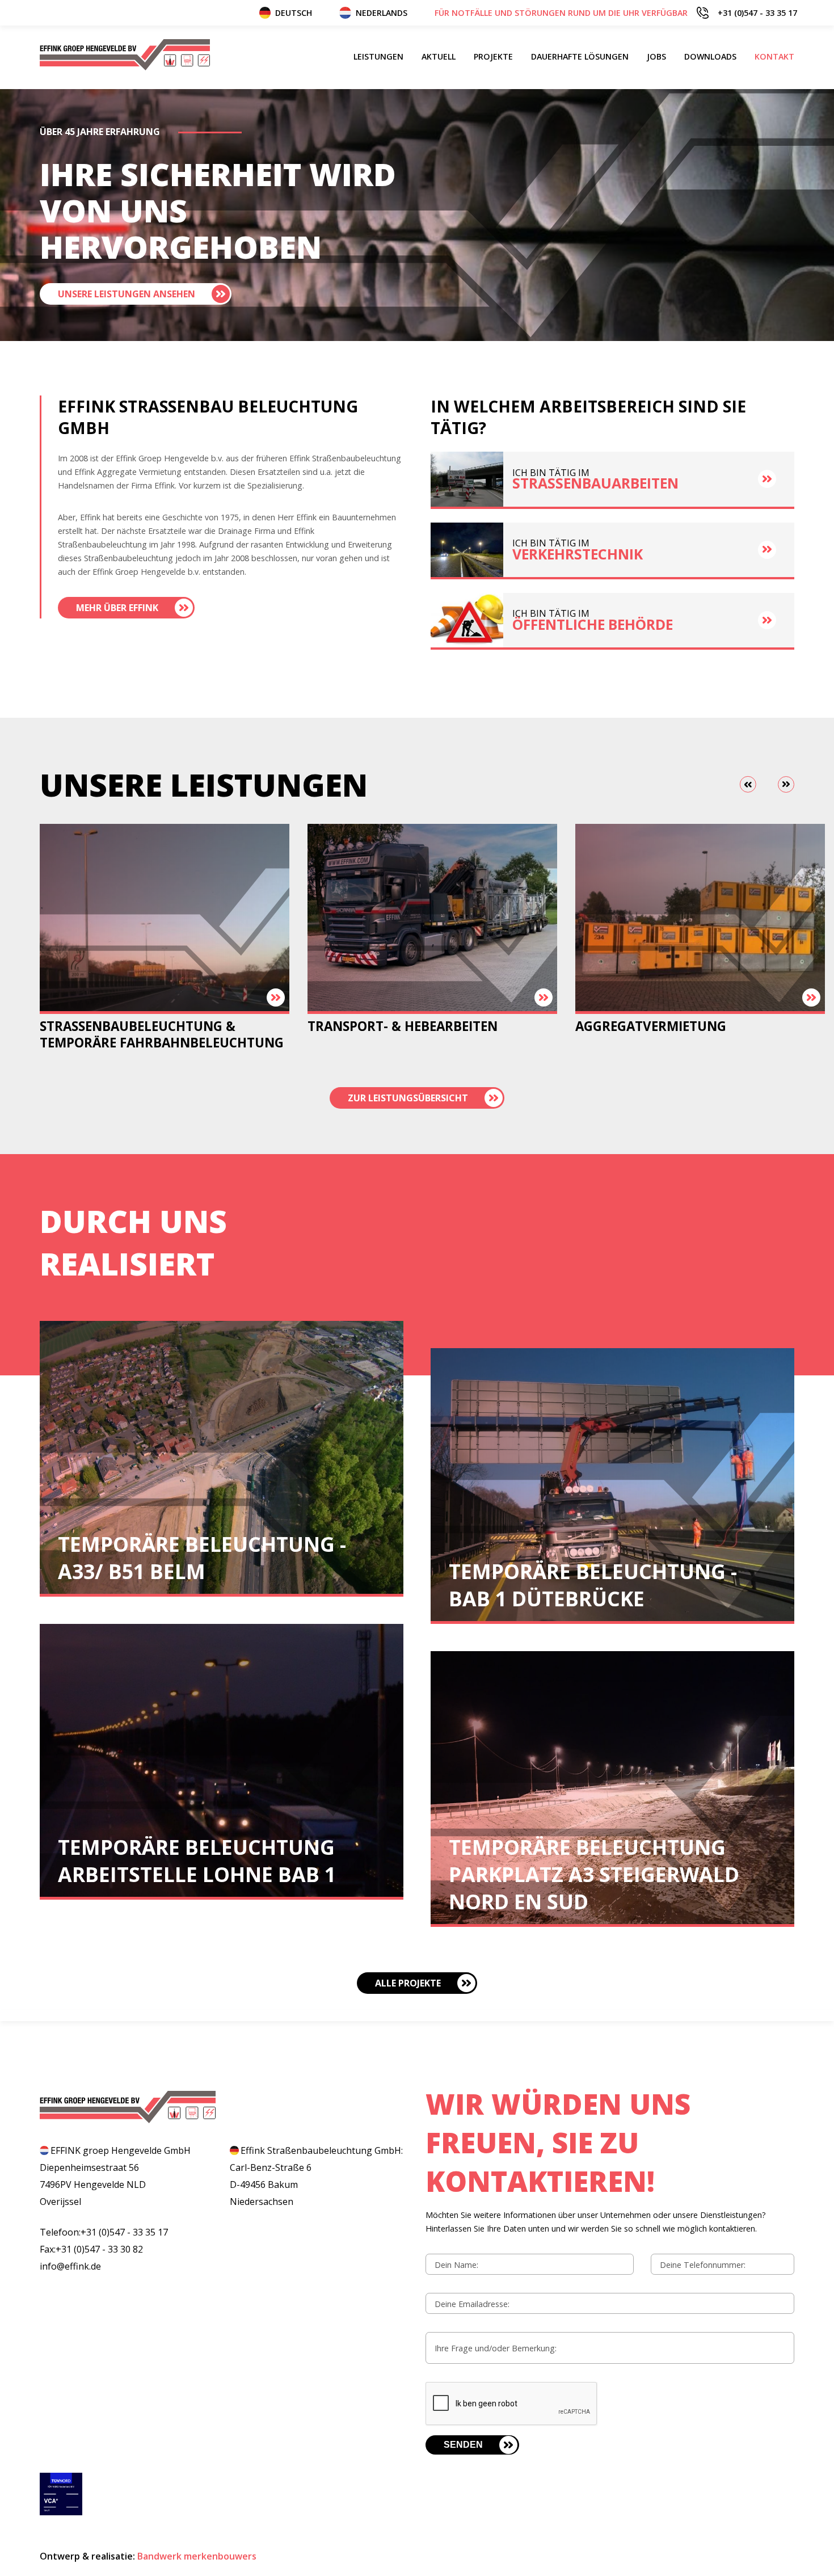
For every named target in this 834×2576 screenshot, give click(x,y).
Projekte (493, 56)
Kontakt (774, 56)
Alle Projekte (408, 1983)
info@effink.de (70, 2266)
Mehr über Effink (117, 608)
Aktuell (439, 56)
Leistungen (378, 56)
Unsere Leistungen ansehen (127, 294)
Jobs (656, 56)
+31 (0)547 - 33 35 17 (616, 13)
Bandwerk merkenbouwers (197, 2556)
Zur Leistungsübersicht (408, 1098)
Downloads (710, 56)
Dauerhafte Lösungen (580, 56)
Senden (463, 2445)
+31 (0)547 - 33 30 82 (99, 2249)
